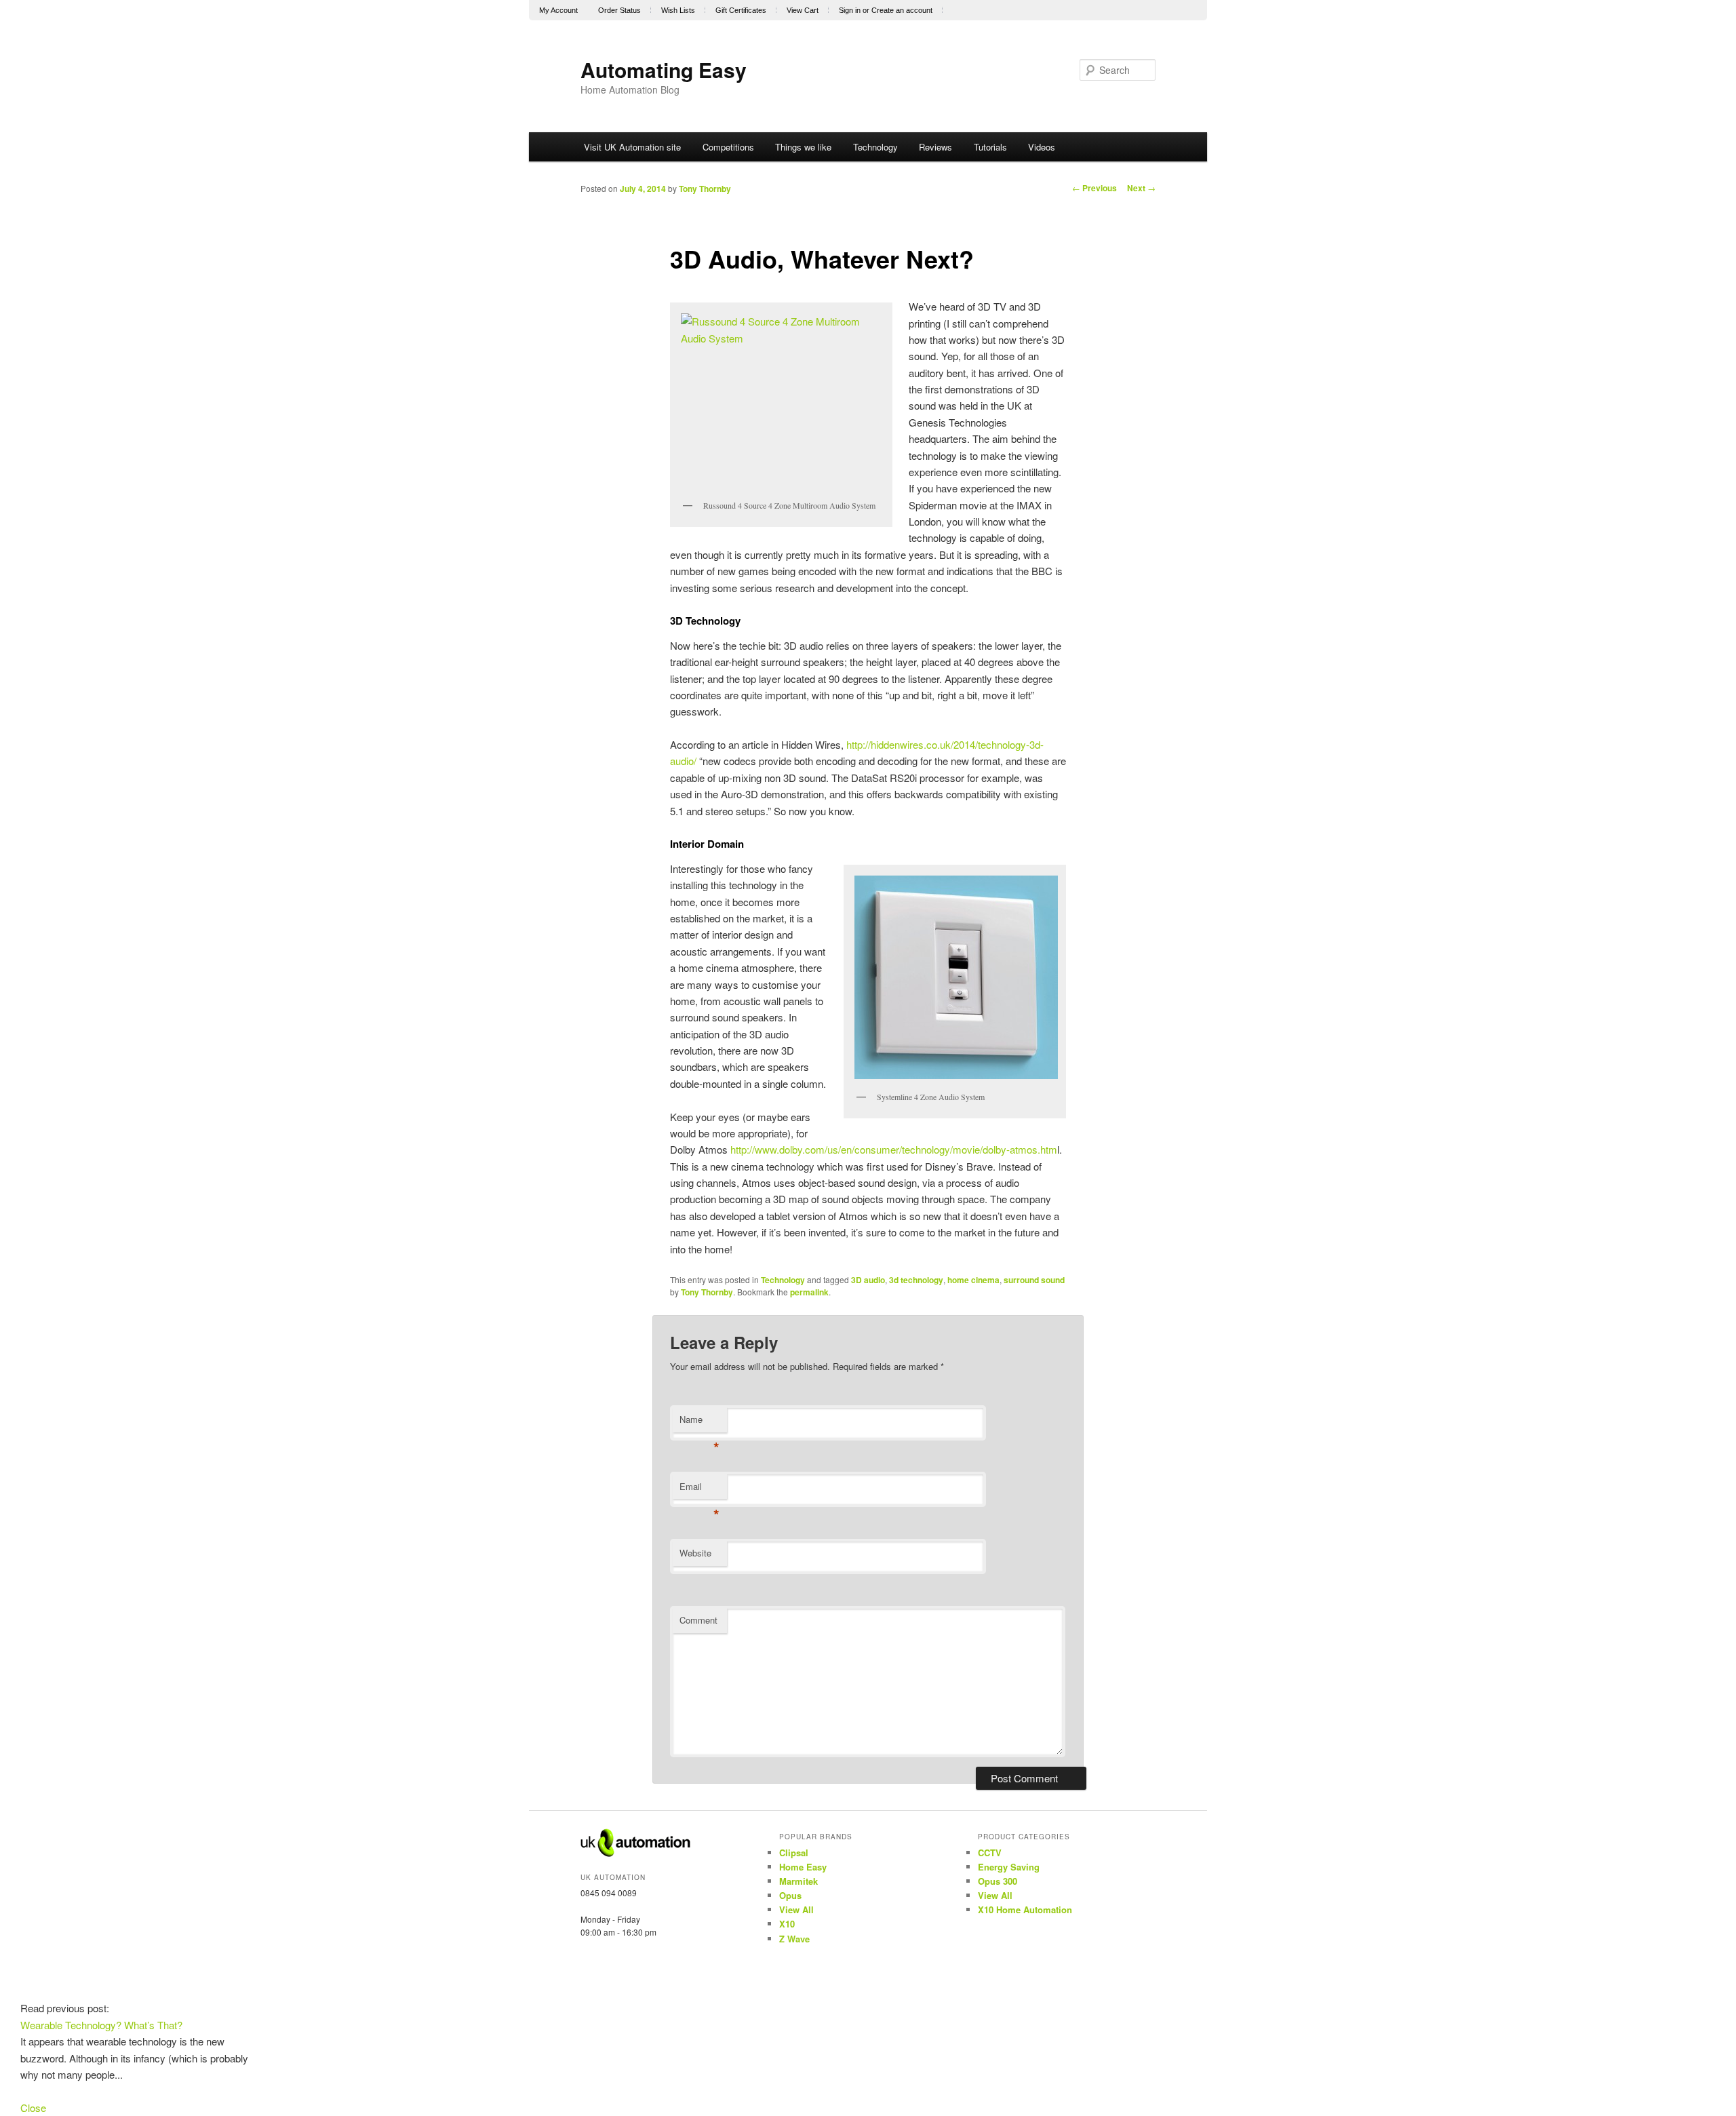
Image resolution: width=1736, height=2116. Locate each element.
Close (33, 2108)
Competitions (728, 147)
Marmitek (798, 1881)
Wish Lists (678, 10)
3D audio (868, 1280)
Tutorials (990, 147)
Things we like (803, 147)
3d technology (916, 1280)
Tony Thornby (705, 189)
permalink (809, 1292)
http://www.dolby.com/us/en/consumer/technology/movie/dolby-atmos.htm (894, 1149)
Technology (875, 147)
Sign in (850, 10)
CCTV (990, 1853)
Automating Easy (664, 70)
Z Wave (794, 1939)
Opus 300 (998, 1881)
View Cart (803, 10)
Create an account (902, 10)
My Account (558, 10)
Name (699, 1423)
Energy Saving (1009, 1867)
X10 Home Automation (1025, 1909)
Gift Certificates (741, 10)
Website (695, 1553)
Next (1141, 188)
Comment (698, 1620)
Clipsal (794, 1853)
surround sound (1034, 1280)
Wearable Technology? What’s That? (101, 2025)
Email (699, 1490)
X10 (787, 1924)
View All (796, 1909)
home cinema (973, 1280)
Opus (790, 1895)
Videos (1042, 147)
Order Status (619, 10)
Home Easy (803, 1867)
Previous (1094, 188)
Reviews (935, 147)
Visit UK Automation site (632, 147)
